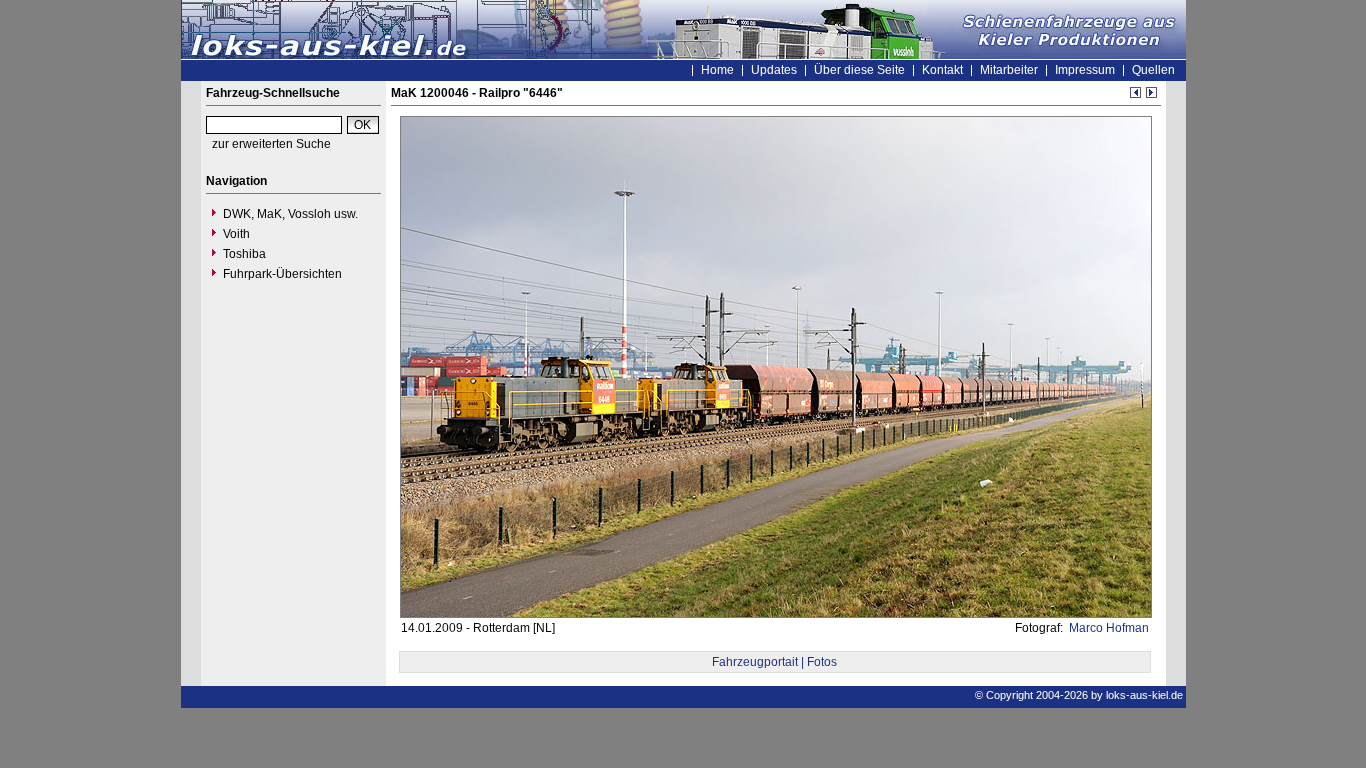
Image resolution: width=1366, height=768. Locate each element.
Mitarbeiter (1009, 70)
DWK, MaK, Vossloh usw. (290, 214)
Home (717, 70)
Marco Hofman (1107, 628)
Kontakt (942, 70)
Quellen (1153, 70)
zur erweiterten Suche (271, 144)
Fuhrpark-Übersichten (282, 274)
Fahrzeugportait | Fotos (774, 662)
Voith (236, 234)
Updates (774, 70)
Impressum (1085, 70)
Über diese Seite (859, 70)
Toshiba (244, 254)
